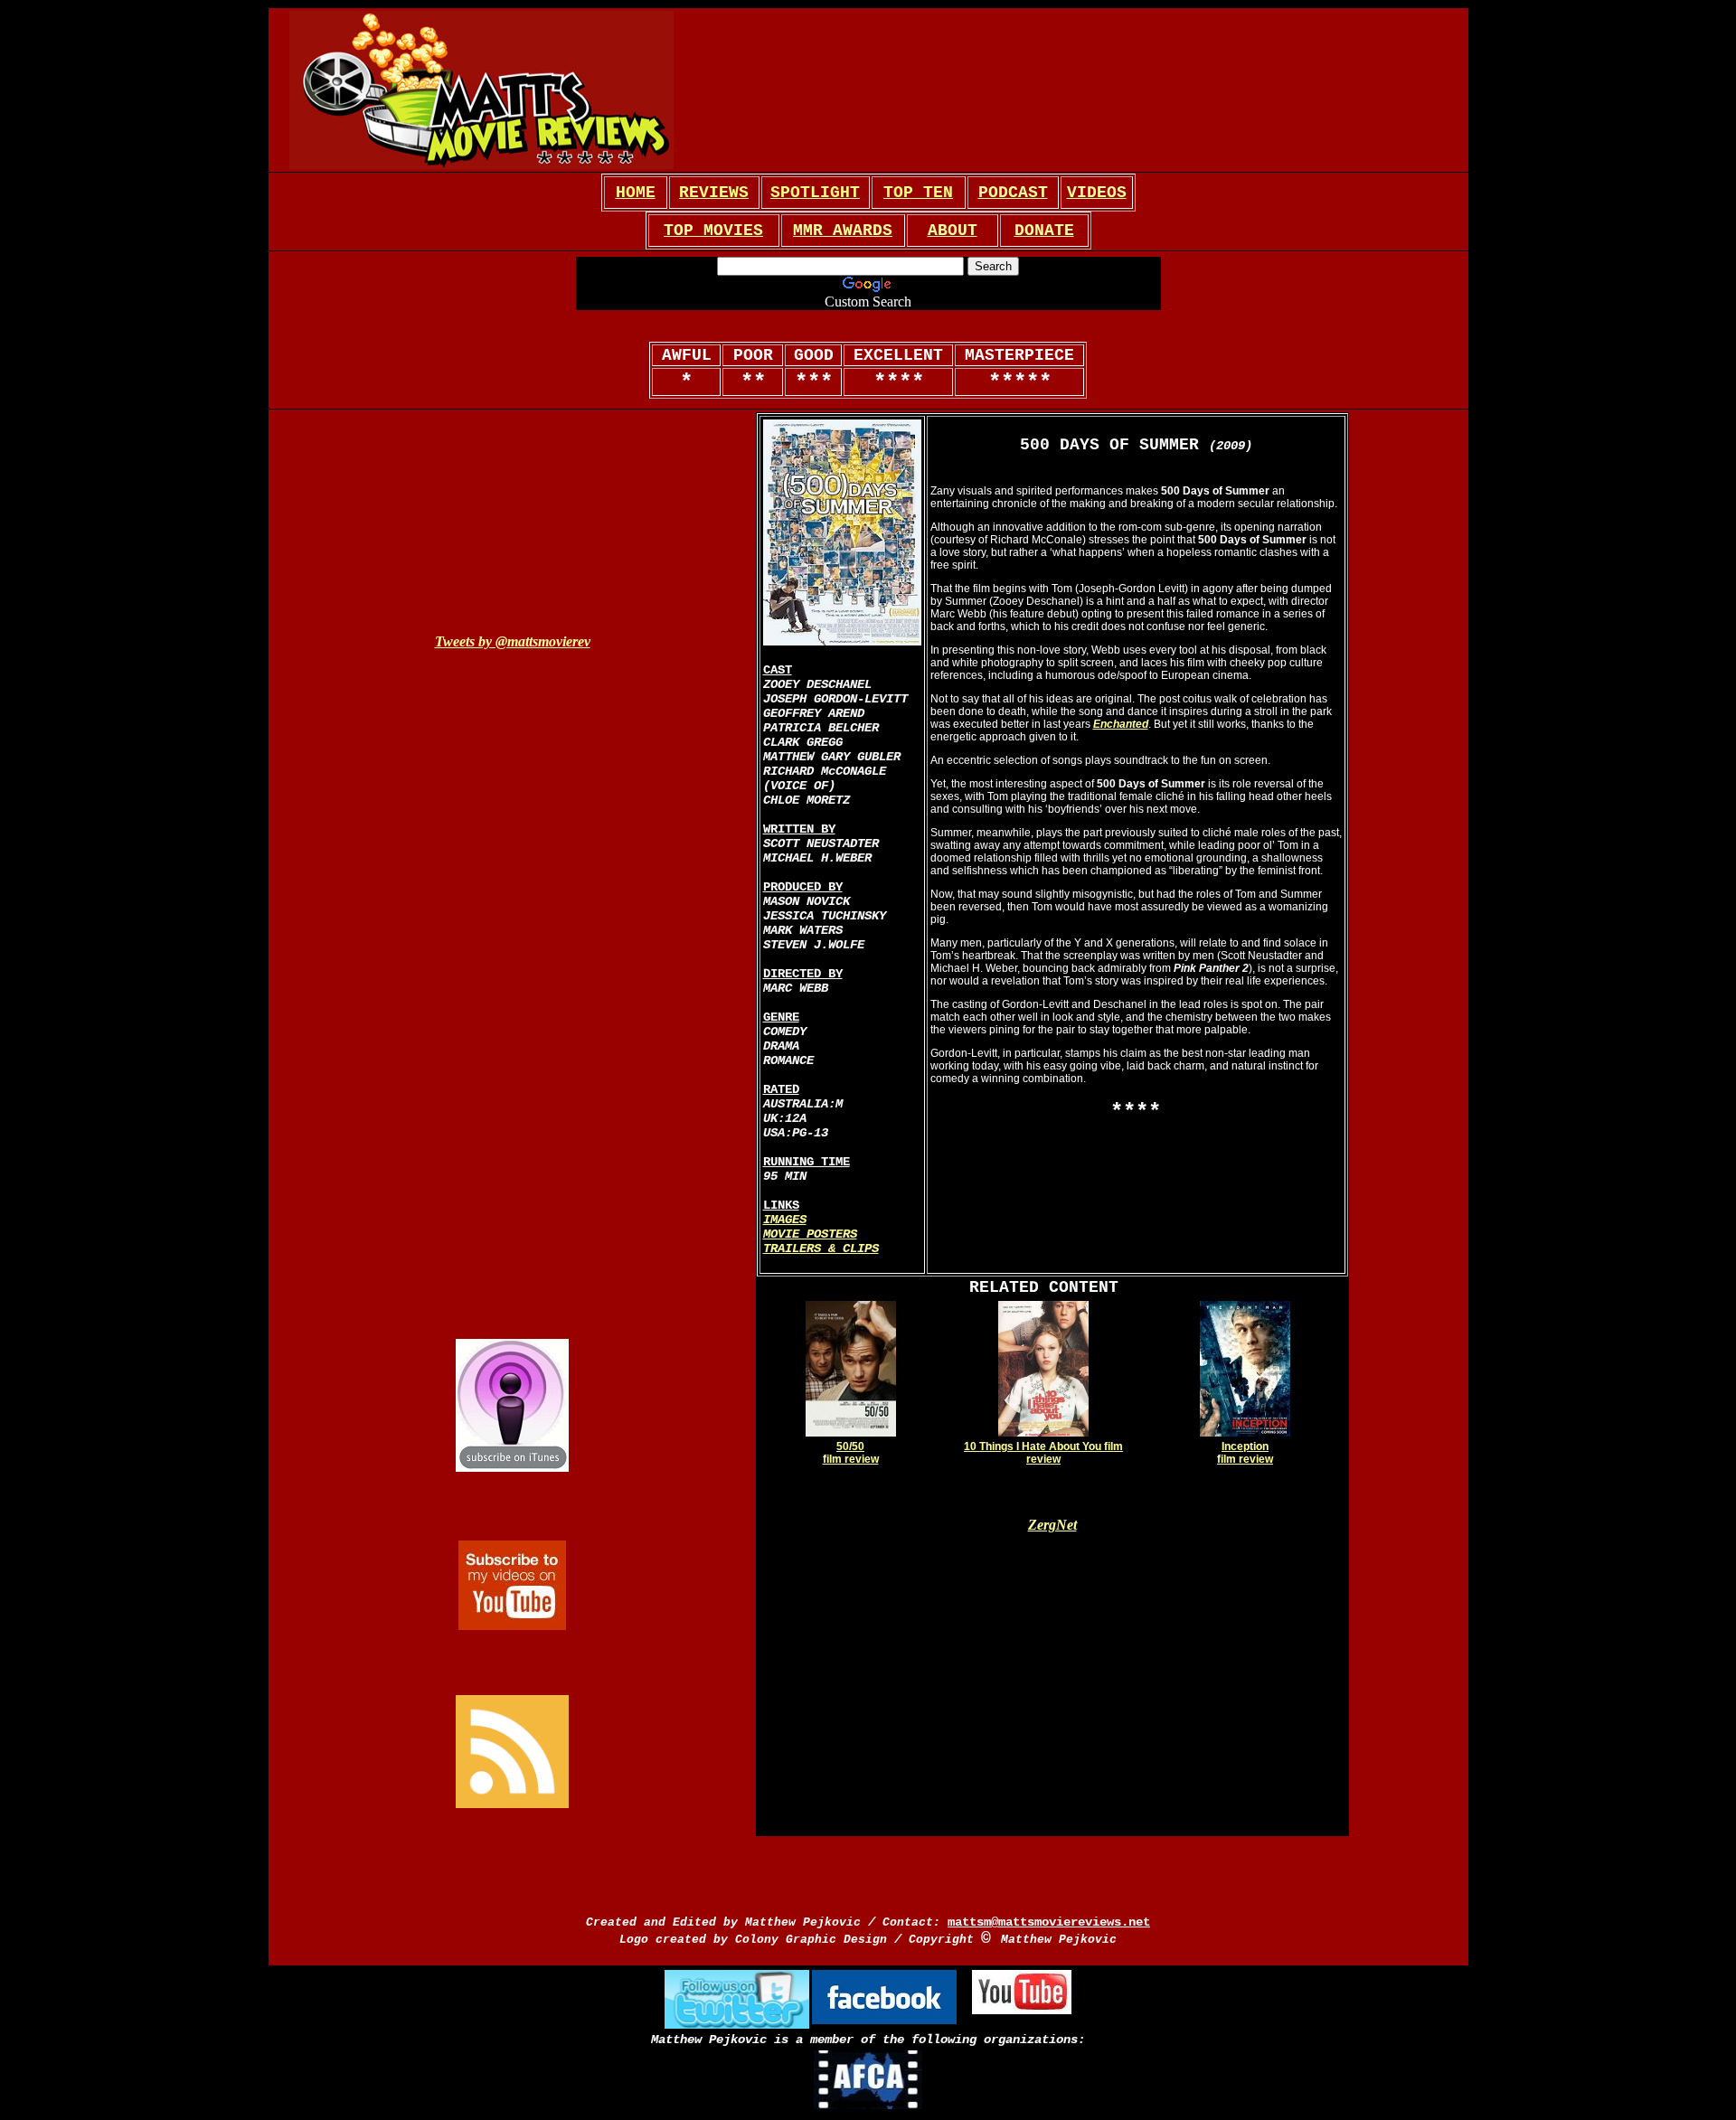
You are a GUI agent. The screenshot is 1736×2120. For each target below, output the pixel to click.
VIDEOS (1097, 193)
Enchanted (1121, 724)
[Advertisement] (1408, 851)
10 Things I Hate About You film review (1043, 1453)
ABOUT (953, 231)
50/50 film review (851, 1453)
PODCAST (1013, 193)
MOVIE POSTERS (810, 1234)
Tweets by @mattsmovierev (513, 641)
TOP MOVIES (713, 231)
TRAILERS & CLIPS (821, 1248)
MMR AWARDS (843, 231)
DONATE (1044, 231)
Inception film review (1245, 1453)
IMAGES (785, 1220)
